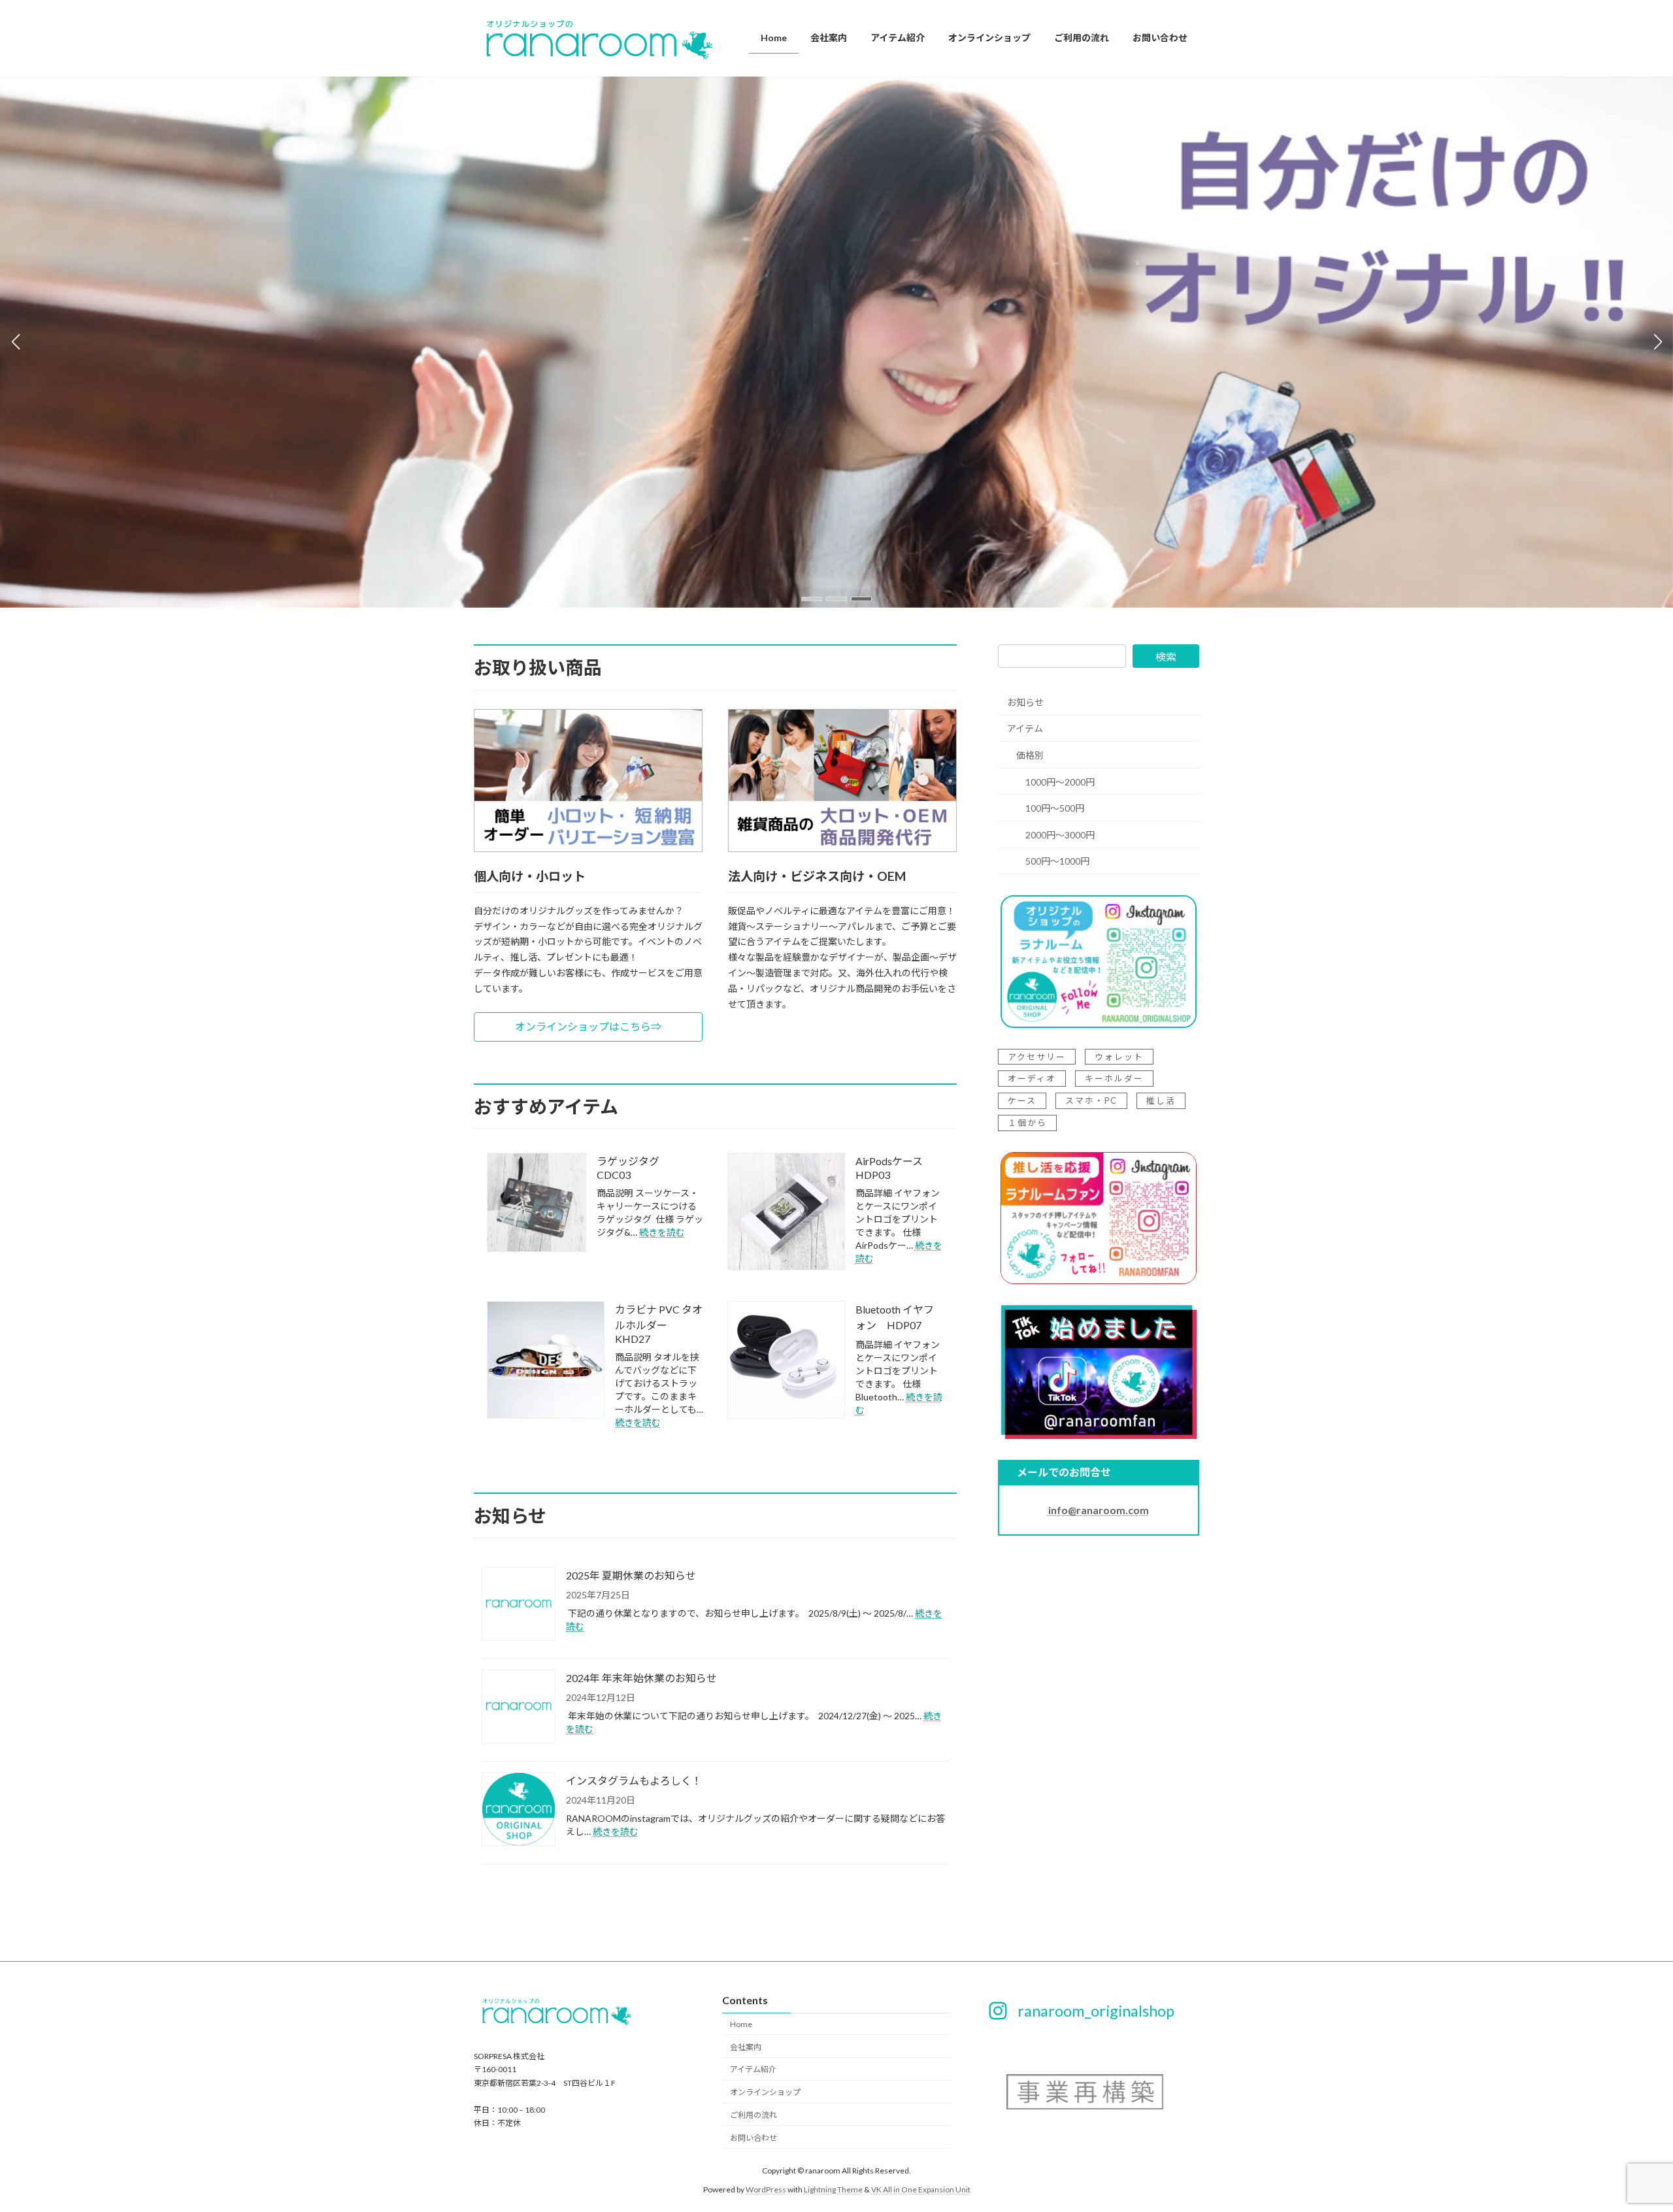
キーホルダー (1114, 1079)
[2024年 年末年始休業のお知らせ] (519, 1708)
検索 (1166, 656)
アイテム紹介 (753, 2070)
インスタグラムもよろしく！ (634, 1780)
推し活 (1161, 1101)
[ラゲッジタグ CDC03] (537, 1203)
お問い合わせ (754, 2138)
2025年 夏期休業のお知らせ (631, 1575)
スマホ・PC (1091, 1101)
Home (741, 2024)
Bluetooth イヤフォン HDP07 (895, 1317)
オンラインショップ (765, 2092)
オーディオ (1032, 1079)
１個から (1027, 1123)
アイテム (1025, 729)
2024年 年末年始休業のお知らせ (641, 1678)
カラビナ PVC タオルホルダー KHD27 (659, 1324)
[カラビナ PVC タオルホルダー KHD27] (546, 1361)
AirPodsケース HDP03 (894, 1168)
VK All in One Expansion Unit (921, 2189)
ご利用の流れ (754, 2115)
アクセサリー (1037, 1057)
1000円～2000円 (1060, 782)
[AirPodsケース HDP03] (786, 1213)
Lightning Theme (833, 2189)
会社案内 (746, 2047)
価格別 (1030, 755)
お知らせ (1025, 702)
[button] (812, 599)
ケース (1022, 1101)
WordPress (766, 2189)
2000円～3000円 (1060, 835)
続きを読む (662, 1232)
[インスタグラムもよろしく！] (519, 1810)
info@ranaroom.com (1099, 1510)
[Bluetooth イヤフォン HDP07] (786, 1361)
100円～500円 (1055, 809)
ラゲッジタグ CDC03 (633, 1168)
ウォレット (1119, 1057)
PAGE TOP (1624, 2133)
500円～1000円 (1057, 862)
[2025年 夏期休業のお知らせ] (519, 1605)
